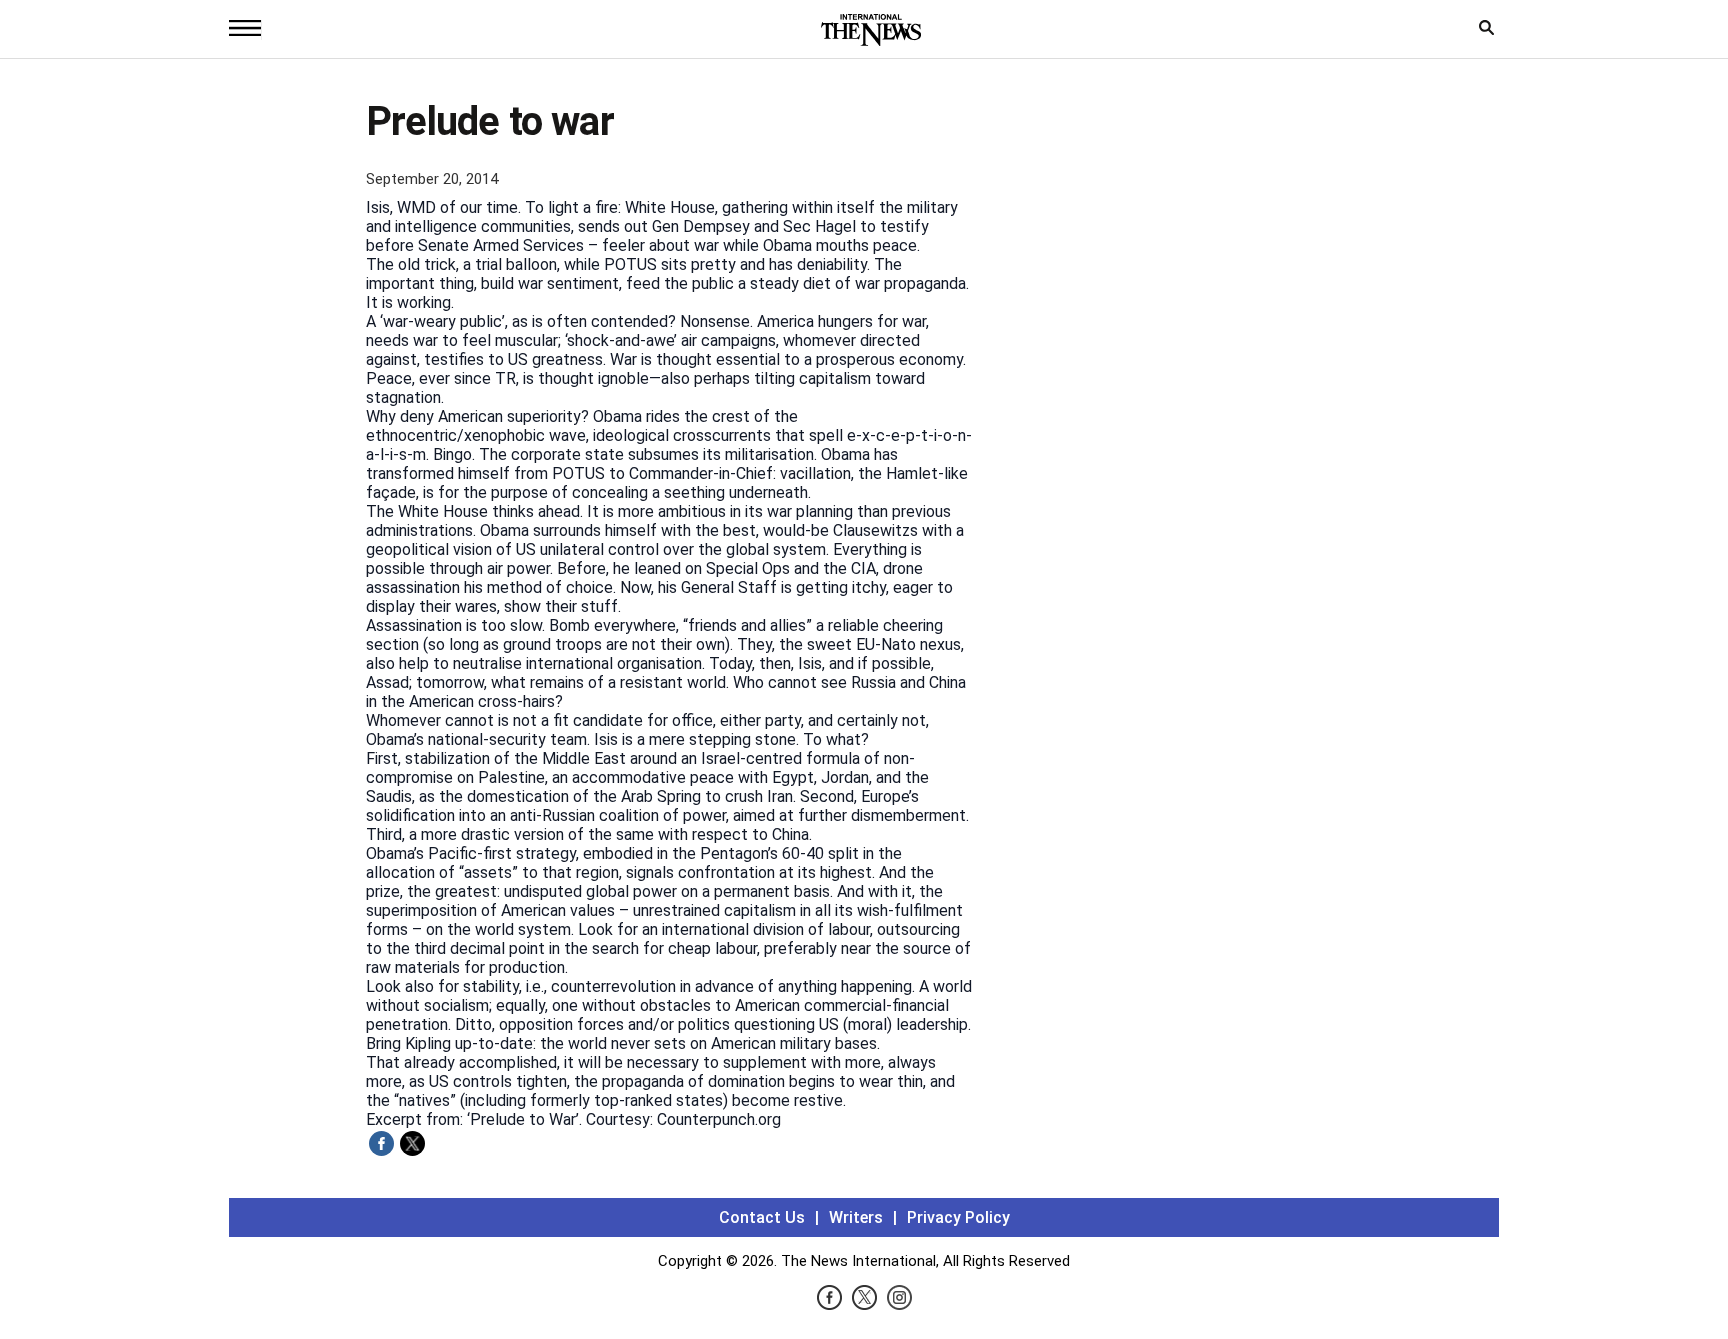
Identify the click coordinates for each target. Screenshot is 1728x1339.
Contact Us (762, 1217)
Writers (856, 1217)
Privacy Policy (958, 1217)
